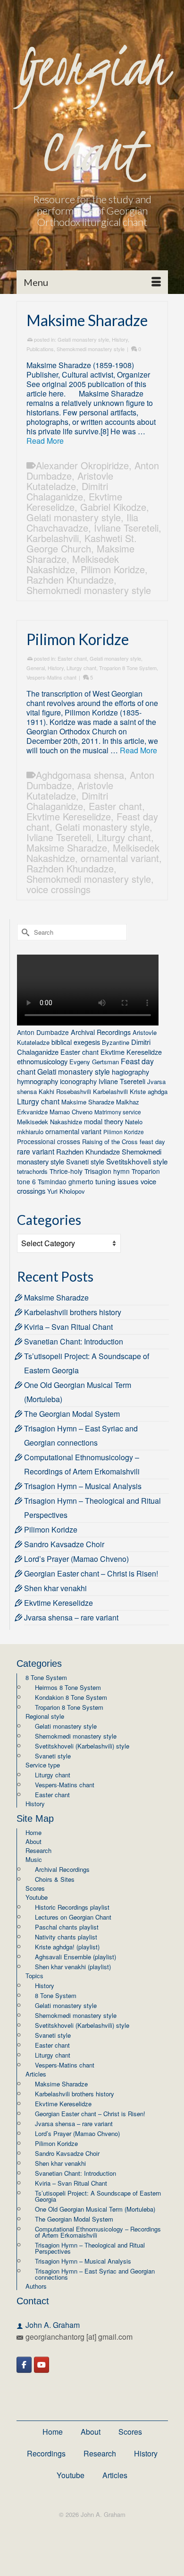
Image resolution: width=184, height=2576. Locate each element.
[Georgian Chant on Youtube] (42, 2365)
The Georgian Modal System (72, 1414)
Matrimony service (118, 1112)
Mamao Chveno (71, 1112)
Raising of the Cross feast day (124, 1142)
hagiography (130, 1072)
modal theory (104, 1121)
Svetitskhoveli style (137, 1161)
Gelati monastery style (83, 339)
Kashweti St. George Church (82, 543)
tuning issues (117, 1181)
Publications (40, 349)
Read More (45, 441)
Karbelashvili (53, 538)
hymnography (38, 1081)
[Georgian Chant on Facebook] (24, 2365)
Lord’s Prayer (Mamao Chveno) (76, 1559)
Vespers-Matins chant (51, 677)
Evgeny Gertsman (94, 1062)
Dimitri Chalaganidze (67, 491)
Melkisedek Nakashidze (73, 564)
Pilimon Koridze (113, 569)
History (120, 339)
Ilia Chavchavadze (82, 522)
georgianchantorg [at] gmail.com (79, 2337)
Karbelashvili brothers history (73, 1312)
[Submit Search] (24, 932)
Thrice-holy (66, 1171)
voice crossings (59, 889)
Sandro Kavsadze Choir (64, 1544)
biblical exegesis (76, 1042)
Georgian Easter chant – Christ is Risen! (91, 1573)
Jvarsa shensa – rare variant (71, 1617)
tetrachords (32, 1171)
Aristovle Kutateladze (70, 481)
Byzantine (116, 1042)
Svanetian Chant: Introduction (74, 1341)
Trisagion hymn (107, 1171)
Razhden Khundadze (70, 580)
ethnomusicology (42, 1061)
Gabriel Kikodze (113, 507)
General (36, 668)
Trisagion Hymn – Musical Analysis (83, 1486)
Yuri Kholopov (66, 1191)
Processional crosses (49, 1141)
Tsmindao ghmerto (66, 1181)
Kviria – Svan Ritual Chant (68, 1327)
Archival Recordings (101, 1032)
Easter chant (72, 658)
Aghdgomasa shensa (80, 775)
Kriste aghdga (149, 1091)
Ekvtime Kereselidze (74, 502)
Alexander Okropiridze (82, 465)
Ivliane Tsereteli (126, 528)
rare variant (36, 1151)
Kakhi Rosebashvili (65, 1091)
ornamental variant (120, 858)
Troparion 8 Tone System (128, 668)
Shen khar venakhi (55, 1588)
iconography (78, 1081)
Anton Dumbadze (43, 1032)
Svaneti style (85, 1161)
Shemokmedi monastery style (91, 349)
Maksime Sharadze (67, 848)
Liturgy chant (81, 668)
